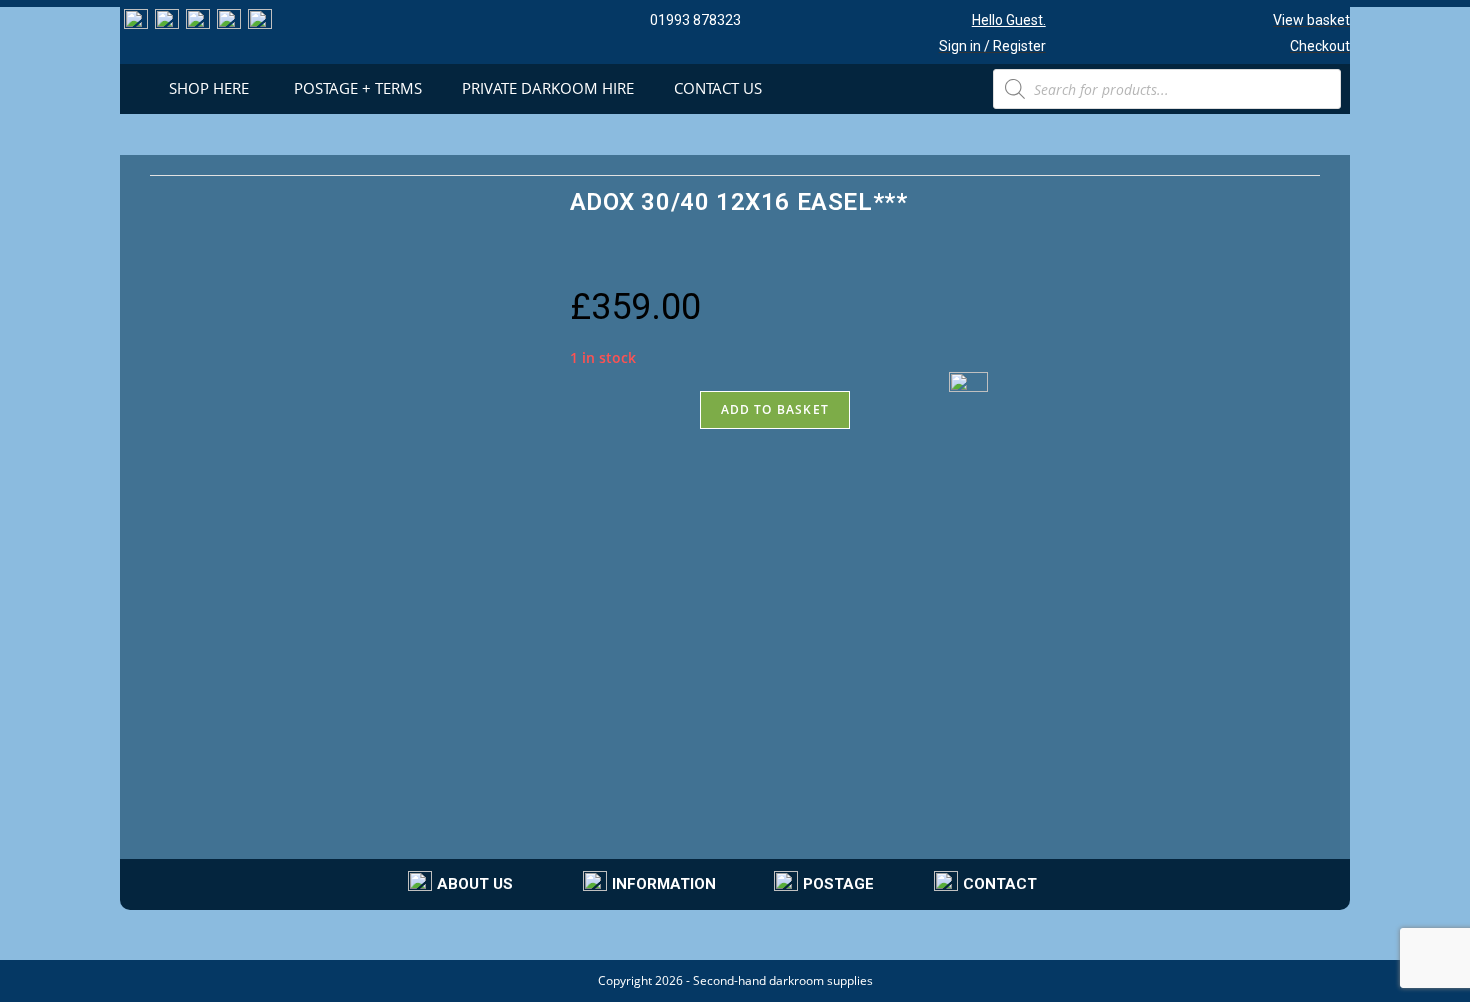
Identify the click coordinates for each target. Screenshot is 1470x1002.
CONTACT (1000, 884)
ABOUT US (475, 884)
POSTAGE (838, 884)
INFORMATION (664, 884)
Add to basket (775, 409)
